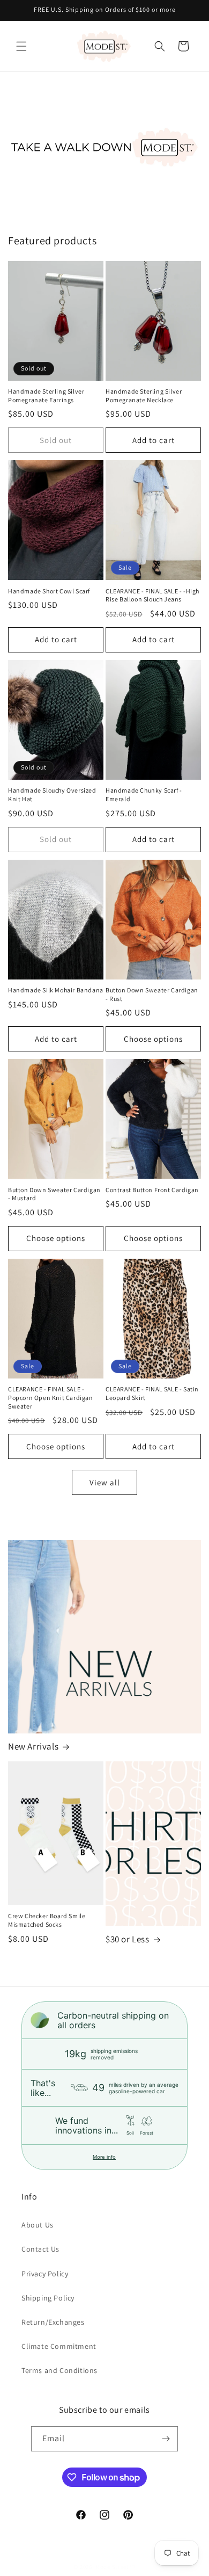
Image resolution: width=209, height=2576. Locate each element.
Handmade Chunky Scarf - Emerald (144, 794)
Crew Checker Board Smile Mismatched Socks (47, 1920)
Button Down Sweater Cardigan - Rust (152, 994)
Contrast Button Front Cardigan (152, 1190)
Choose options (153, 1039)
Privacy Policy (45, 2274)
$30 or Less (128, 1939)
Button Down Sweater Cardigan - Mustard (54, 1194)
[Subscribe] (166, 2439)
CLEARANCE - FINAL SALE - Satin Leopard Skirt (152, 1393)
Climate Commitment (59, 2346)
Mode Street (112, 2567)
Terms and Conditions (59, 2370)
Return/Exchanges (53, 2322)
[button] (21, 46)
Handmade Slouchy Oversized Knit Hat (52, 794)
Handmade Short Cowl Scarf (49, 591)
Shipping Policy (48, 2298)
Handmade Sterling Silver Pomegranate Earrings (46, 396)
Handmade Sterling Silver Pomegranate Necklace (144, 396)
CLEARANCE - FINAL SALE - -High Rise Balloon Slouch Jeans (152, 595)
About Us (38, 2225)
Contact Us (40, 2249)
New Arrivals (33, 1746)
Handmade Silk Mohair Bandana (56, 990)
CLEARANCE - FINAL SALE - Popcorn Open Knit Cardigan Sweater (51, 1397)
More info (104, 2157)
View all (105, 1482)
